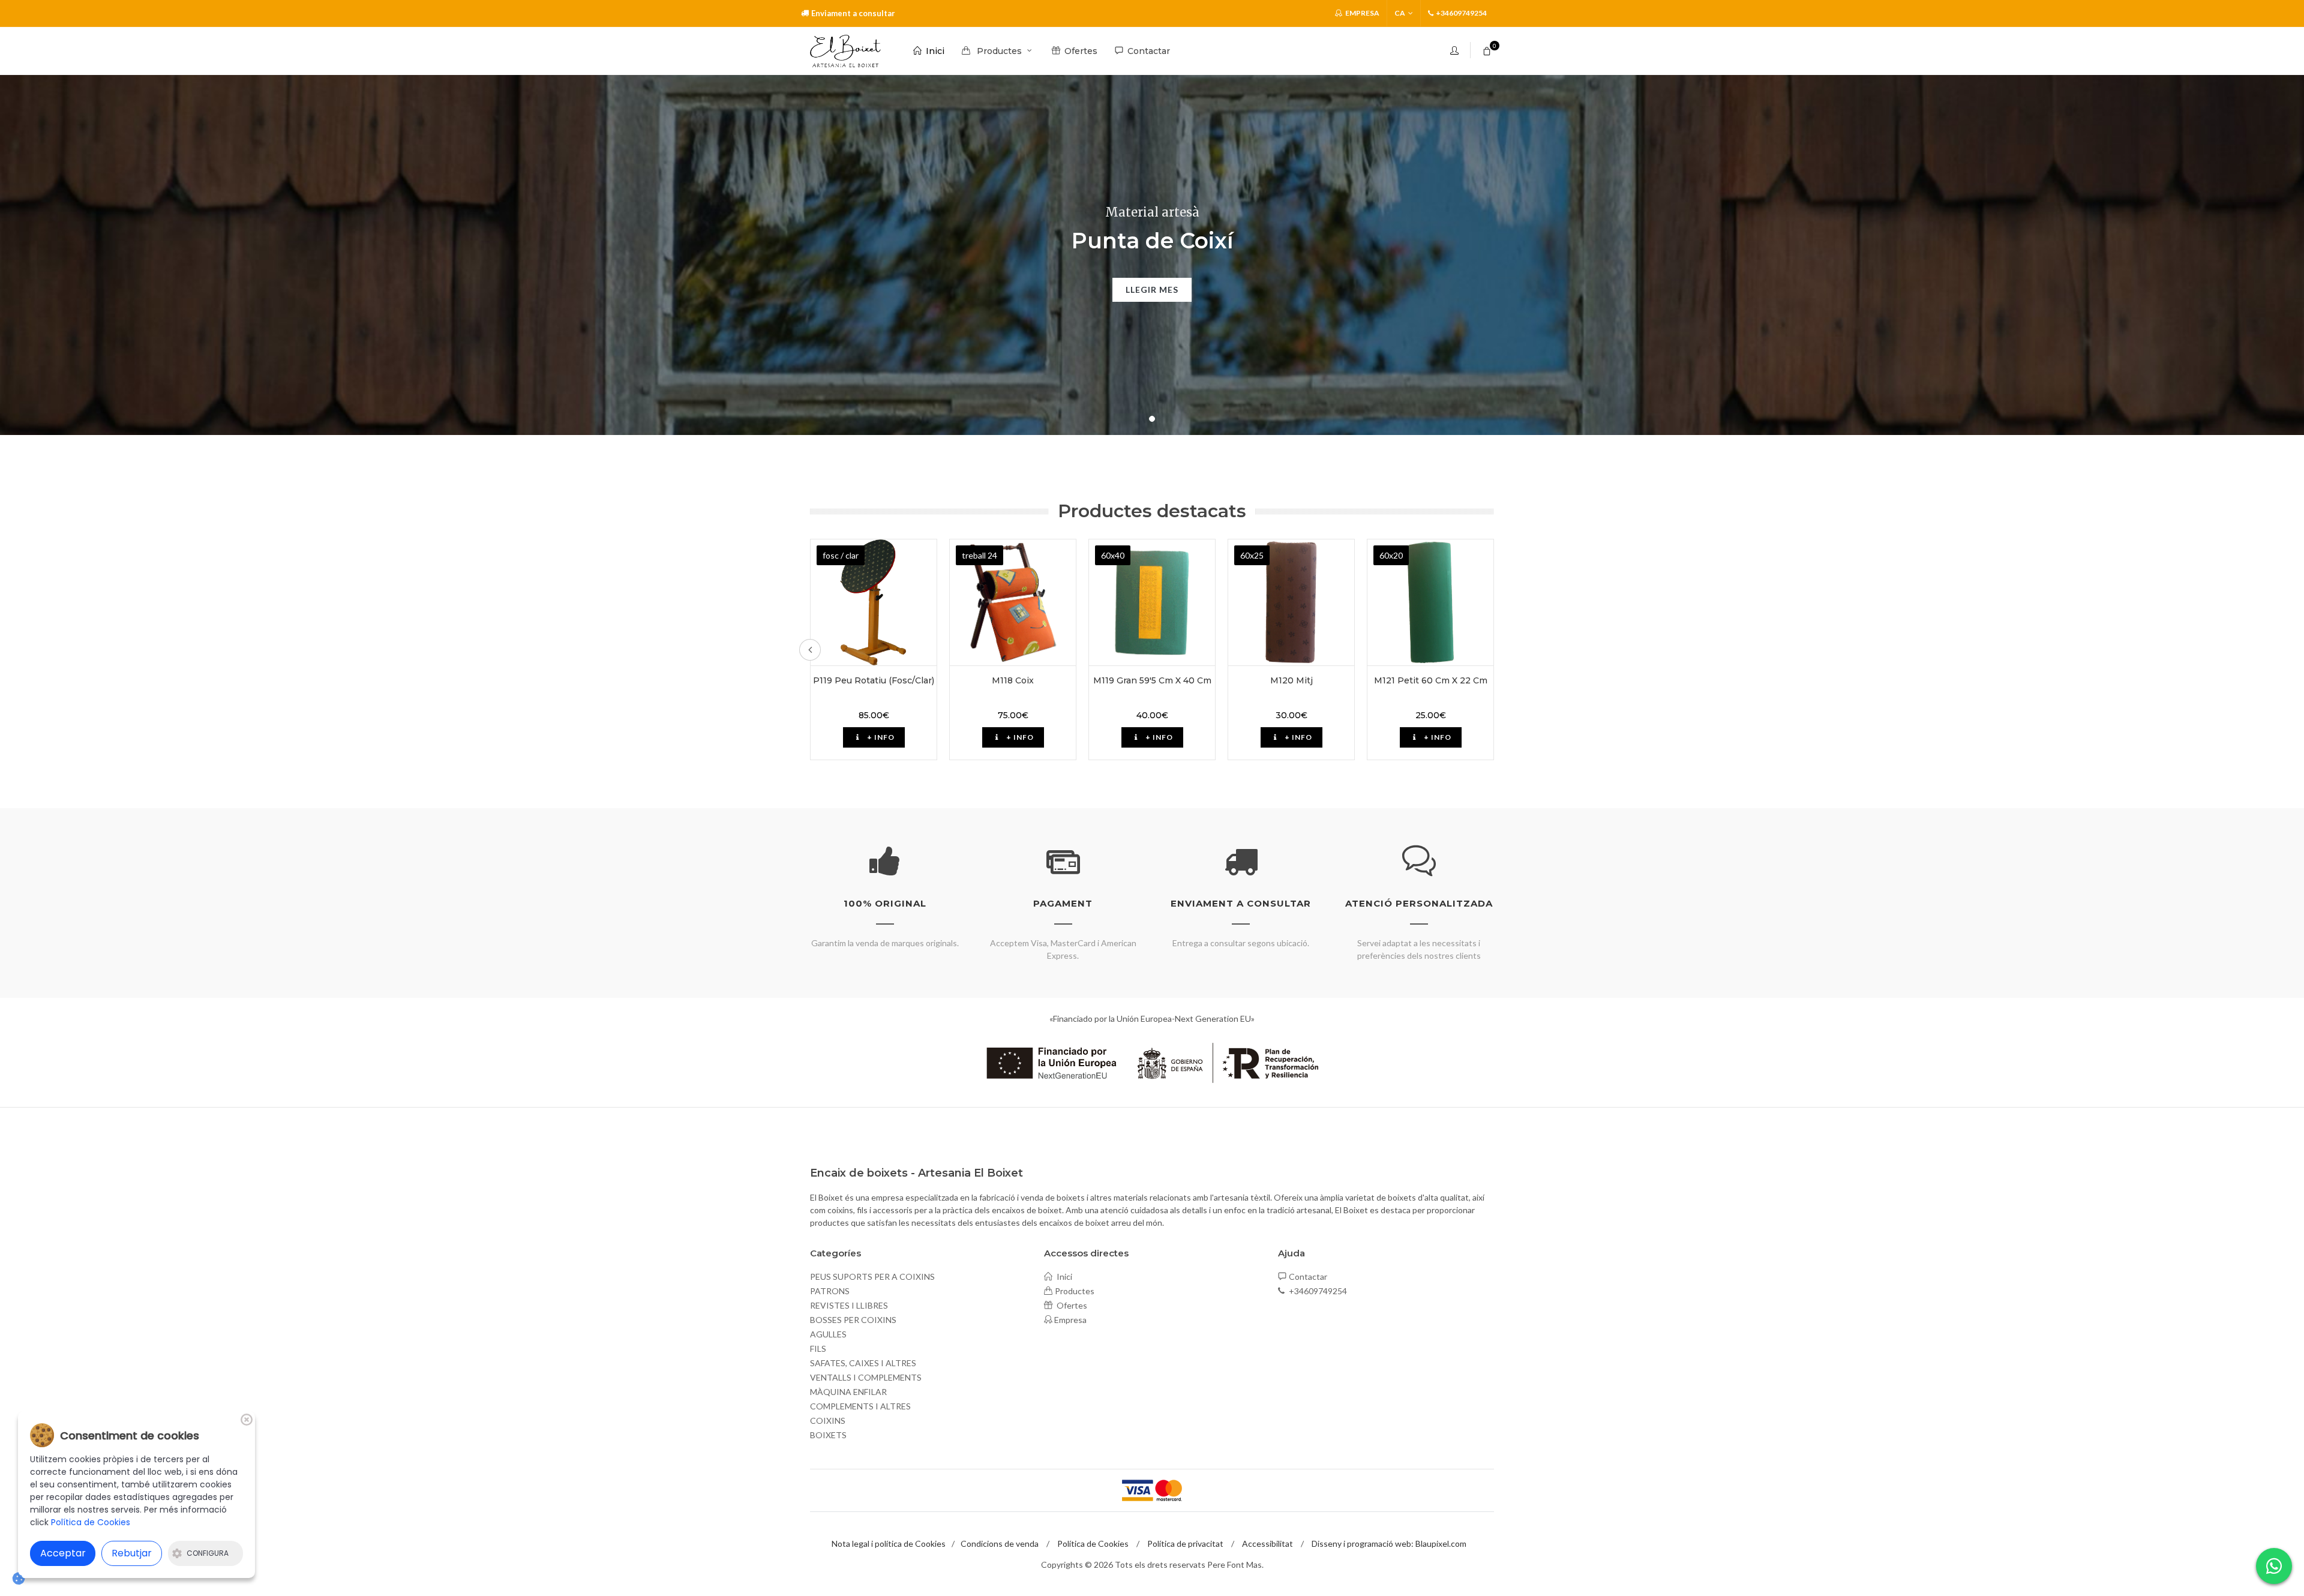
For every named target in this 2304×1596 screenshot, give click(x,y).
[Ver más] (874, 602)
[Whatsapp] (2274, 1566)
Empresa (1362, 13)
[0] (1487, 49)
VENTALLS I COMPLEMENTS (866, 1377)
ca (1400, 13)
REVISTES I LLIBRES (849, 1305)
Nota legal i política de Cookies (889, 1543)
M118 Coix (1013, 680)
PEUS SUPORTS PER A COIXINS (872, 1276)
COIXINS (828, 1420)
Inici (1063, 1276)
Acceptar (63, 1553)
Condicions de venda (1000, 1543)
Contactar (1308, 1276)
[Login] (1456, 50)
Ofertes (1071, 1305)
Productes (1075, 1291)
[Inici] (845, 51)
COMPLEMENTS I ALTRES (860, 1406)
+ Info (880, 737)
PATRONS (830, 1291)
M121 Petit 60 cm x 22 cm (1431, 680)
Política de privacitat (1185, 1543)
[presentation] (810, 650)
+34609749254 (1317, 1291)
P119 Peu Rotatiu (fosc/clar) (874, 680)
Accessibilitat (1267, 1543)
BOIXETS (828, 1435)
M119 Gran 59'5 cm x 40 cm (1152, 680)
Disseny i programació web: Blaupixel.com (1389, 1543)
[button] (1152, 419)
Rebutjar (132, 1553)
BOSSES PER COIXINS (853, 1320)
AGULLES (828, 1334)
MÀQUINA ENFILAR (848, 1392)
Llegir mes (1152, 289)
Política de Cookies (1093, 1543)
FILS (818, 1348)
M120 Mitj (1291, 680)
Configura (208, 1553)
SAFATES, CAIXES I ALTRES (863, 1363)
